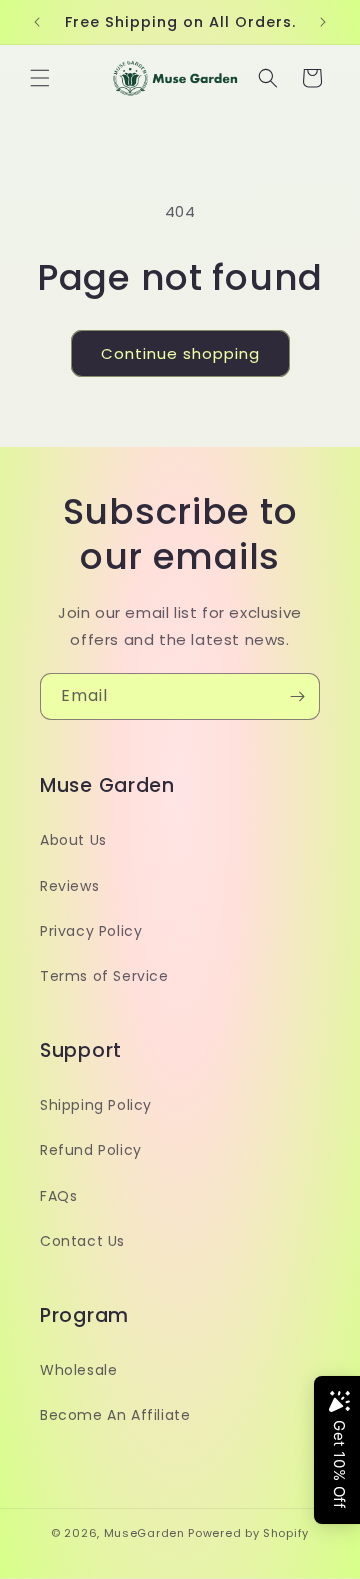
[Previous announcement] (37, 22)
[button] (40, 78)
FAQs (58, 1196)
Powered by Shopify (248, 1533)
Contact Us (82, 1241)
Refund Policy (91, 1150)
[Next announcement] (323, 22)
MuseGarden (144, 1533)
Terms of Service (104, 976)
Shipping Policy (96, 1105)
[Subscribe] (297, 696)
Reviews (69, 886)
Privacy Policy (91, 931)
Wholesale (78, 1370)
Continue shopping (180, 353)
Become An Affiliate (115, 1415)
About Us (73, 840)
